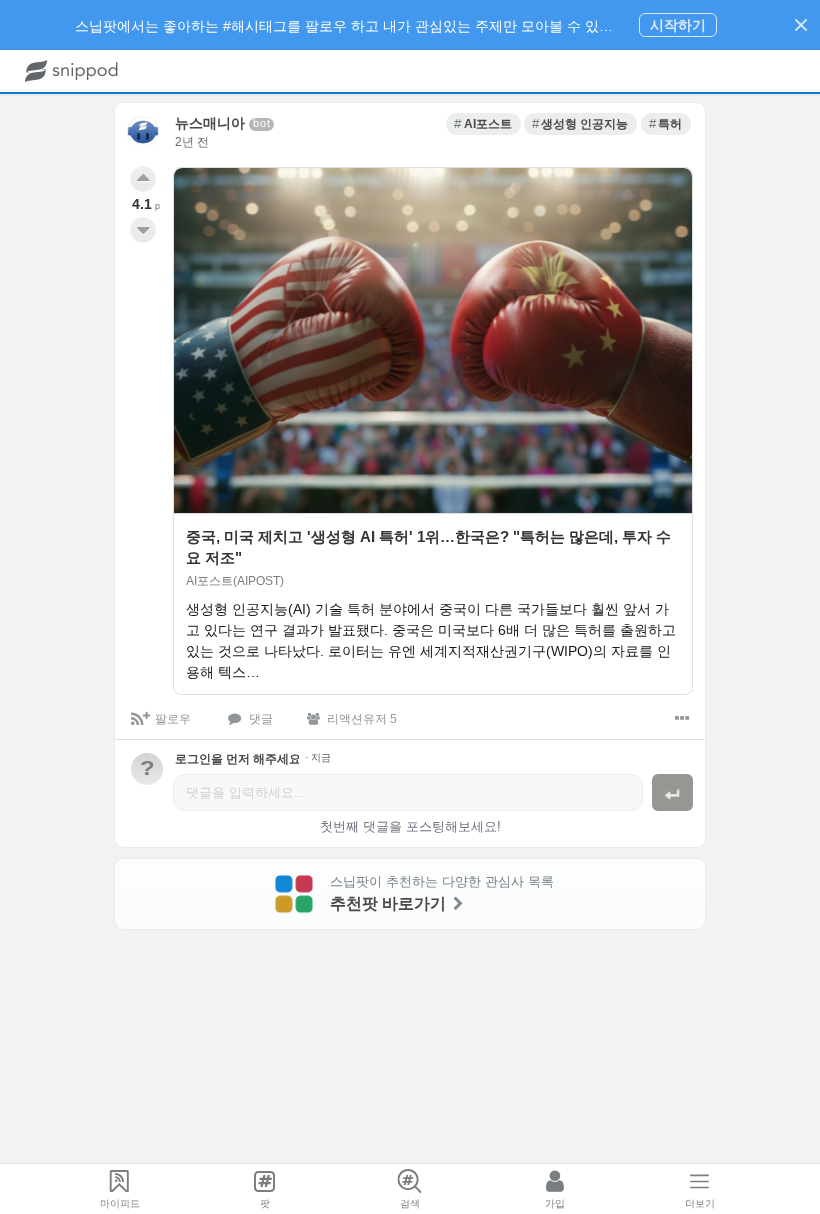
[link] (483, 124)
